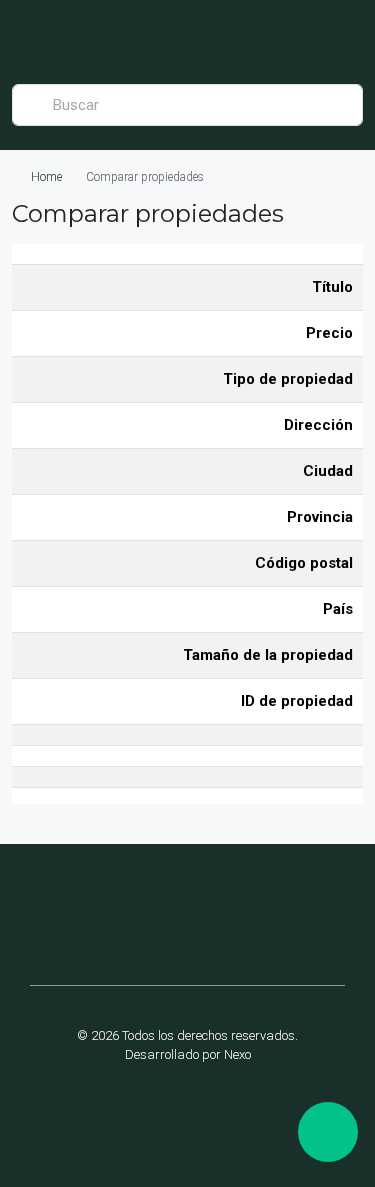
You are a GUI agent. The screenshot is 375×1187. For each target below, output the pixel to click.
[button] (59, 916)
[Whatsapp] (252, 1109)
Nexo (237, 1054)
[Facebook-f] (124, 1109)
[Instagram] (188, 1109)
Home (46, 177)
